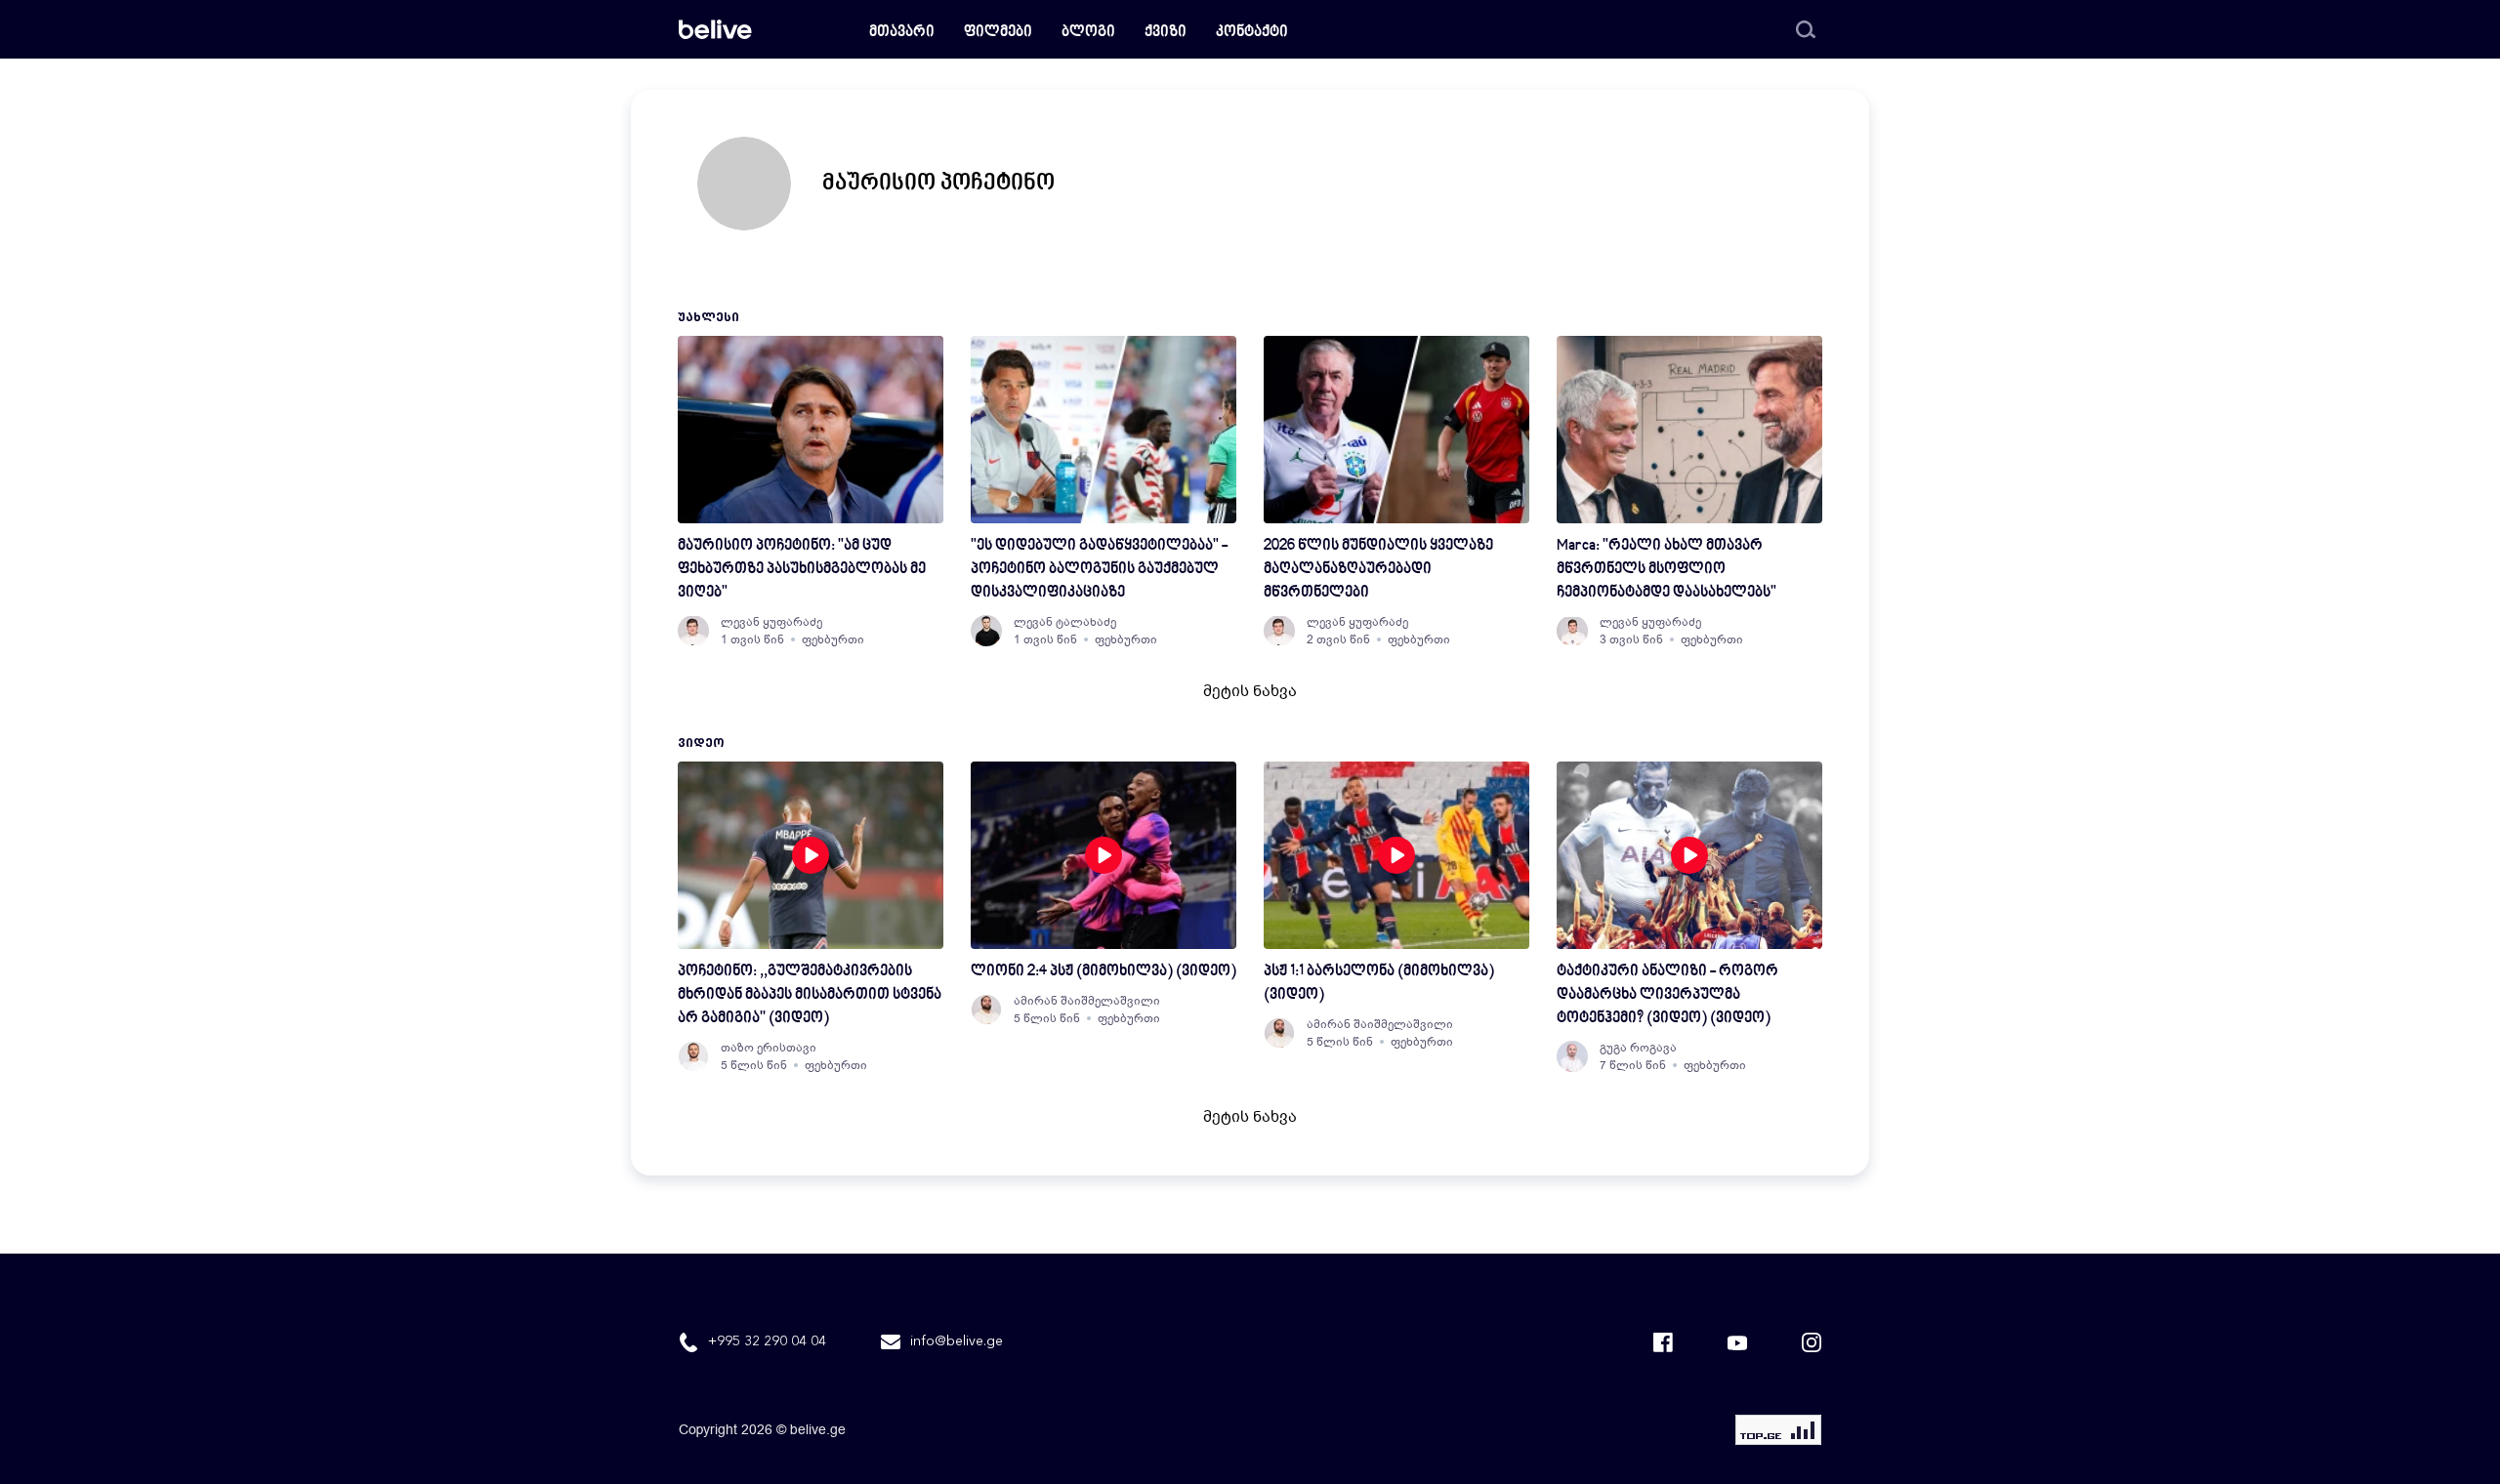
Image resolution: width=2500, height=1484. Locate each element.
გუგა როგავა (1638, 1048)
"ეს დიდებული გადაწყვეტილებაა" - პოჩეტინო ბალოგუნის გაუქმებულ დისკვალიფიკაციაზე (1099, 570)
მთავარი (902, 33)
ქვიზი (1166, 33)
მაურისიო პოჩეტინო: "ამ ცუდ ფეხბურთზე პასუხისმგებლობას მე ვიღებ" (802, 570)
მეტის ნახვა (1250, 691)
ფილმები (998, 33)
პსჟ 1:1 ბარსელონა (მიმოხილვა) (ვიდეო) (1379, 984)
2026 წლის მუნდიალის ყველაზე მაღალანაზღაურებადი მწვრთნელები (1378, 570)
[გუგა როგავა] (1572, 1056)
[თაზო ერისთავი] (693, 1056)
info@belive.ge (957, 1341)
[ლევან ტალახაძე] (986, 631)
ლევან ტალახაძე (1065, 622)
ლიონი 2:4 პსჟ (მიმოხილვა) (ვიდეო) (1104, 972)
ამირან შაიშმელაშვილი (1087, 1001)
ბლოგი (1088, 33)
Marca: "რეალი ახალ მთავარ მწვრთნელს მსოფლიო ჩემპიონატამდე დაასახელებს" (1667, 570)
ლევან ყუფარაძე (771, 622)
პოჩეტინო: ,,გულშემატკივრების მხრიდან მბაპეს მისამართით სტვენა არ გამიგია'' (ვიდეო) (810, 995)
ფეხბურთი (833, 639)
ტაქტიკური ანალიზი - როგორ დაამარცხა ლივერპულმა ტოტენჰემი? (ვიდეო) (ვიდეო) (1667, 995)
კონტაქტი (1252, 33)
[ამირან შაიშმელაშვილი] (986, 1010)
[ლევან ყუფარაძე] (693, 631)
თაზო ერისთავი (769, 1048)
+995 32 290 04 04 (767, 1341)
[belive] (715, 29)
